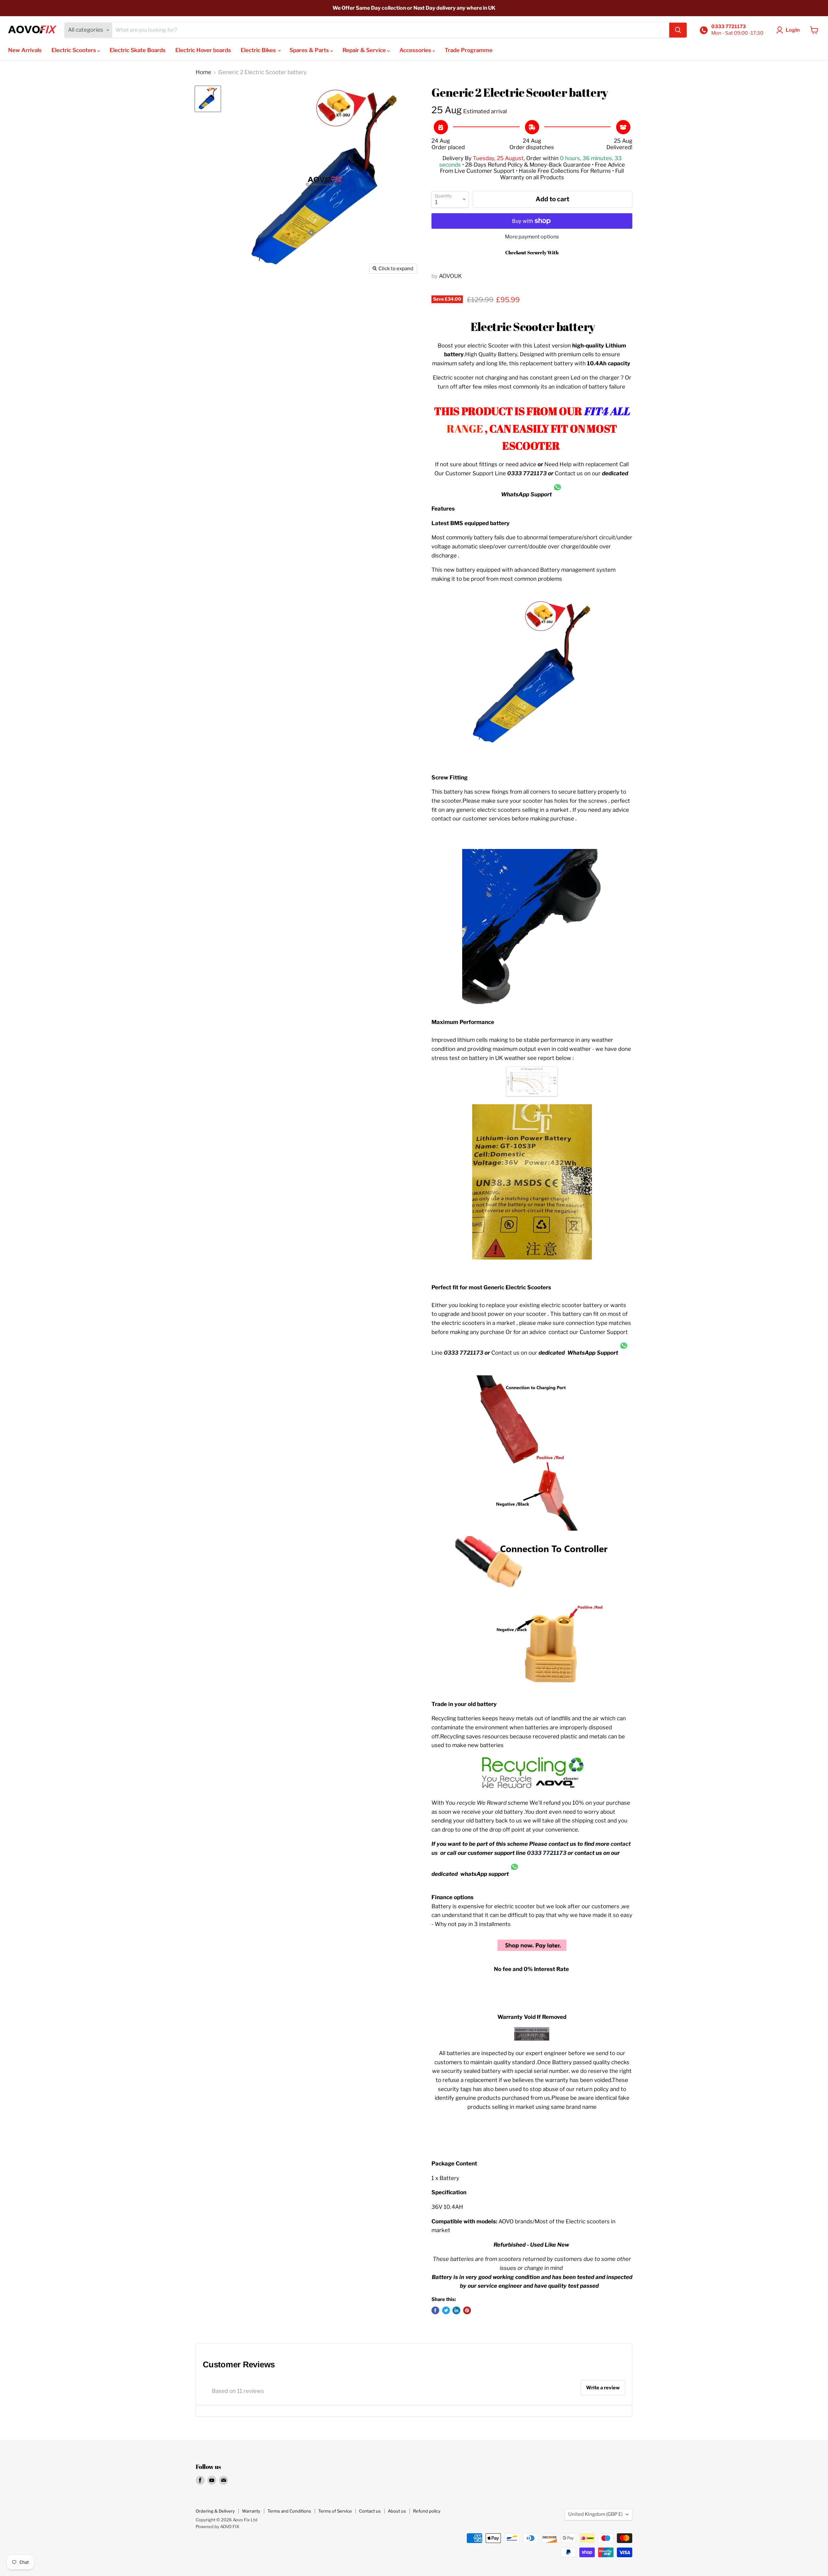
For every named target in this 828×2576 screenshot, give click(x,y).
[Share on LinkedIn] (456, 2310)
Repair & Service (365, 50)
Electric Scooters (74, 50)
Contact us (370, 2511)
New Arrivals (25, 50)
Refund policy (427, 2511)
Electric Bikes (259, 50)
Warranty (251, 2511)
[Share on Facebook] (435, 2310)
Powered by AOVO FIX (218, 2526)
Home (203, 72)
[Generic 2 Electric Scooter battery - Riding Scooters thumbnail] (208, 99)
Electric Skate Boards (138, 50)
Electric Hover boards (203, 50)
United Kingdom (595, 2514)
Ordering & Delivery (215, 2511)
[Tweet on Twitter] (446, 2310)
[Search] (678, 30)
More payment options (532, 237)
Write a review (603, 2388)
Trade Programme (469, 50)
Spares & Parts (310, 50)
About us (397, 2511)
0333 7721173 (527, 473)
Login (793, 30)
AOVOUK (450, 276)
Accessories (416, 50)
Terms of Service (335, 2511)
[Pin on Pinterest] (467, 2310)
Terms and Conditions (289, 2511)
